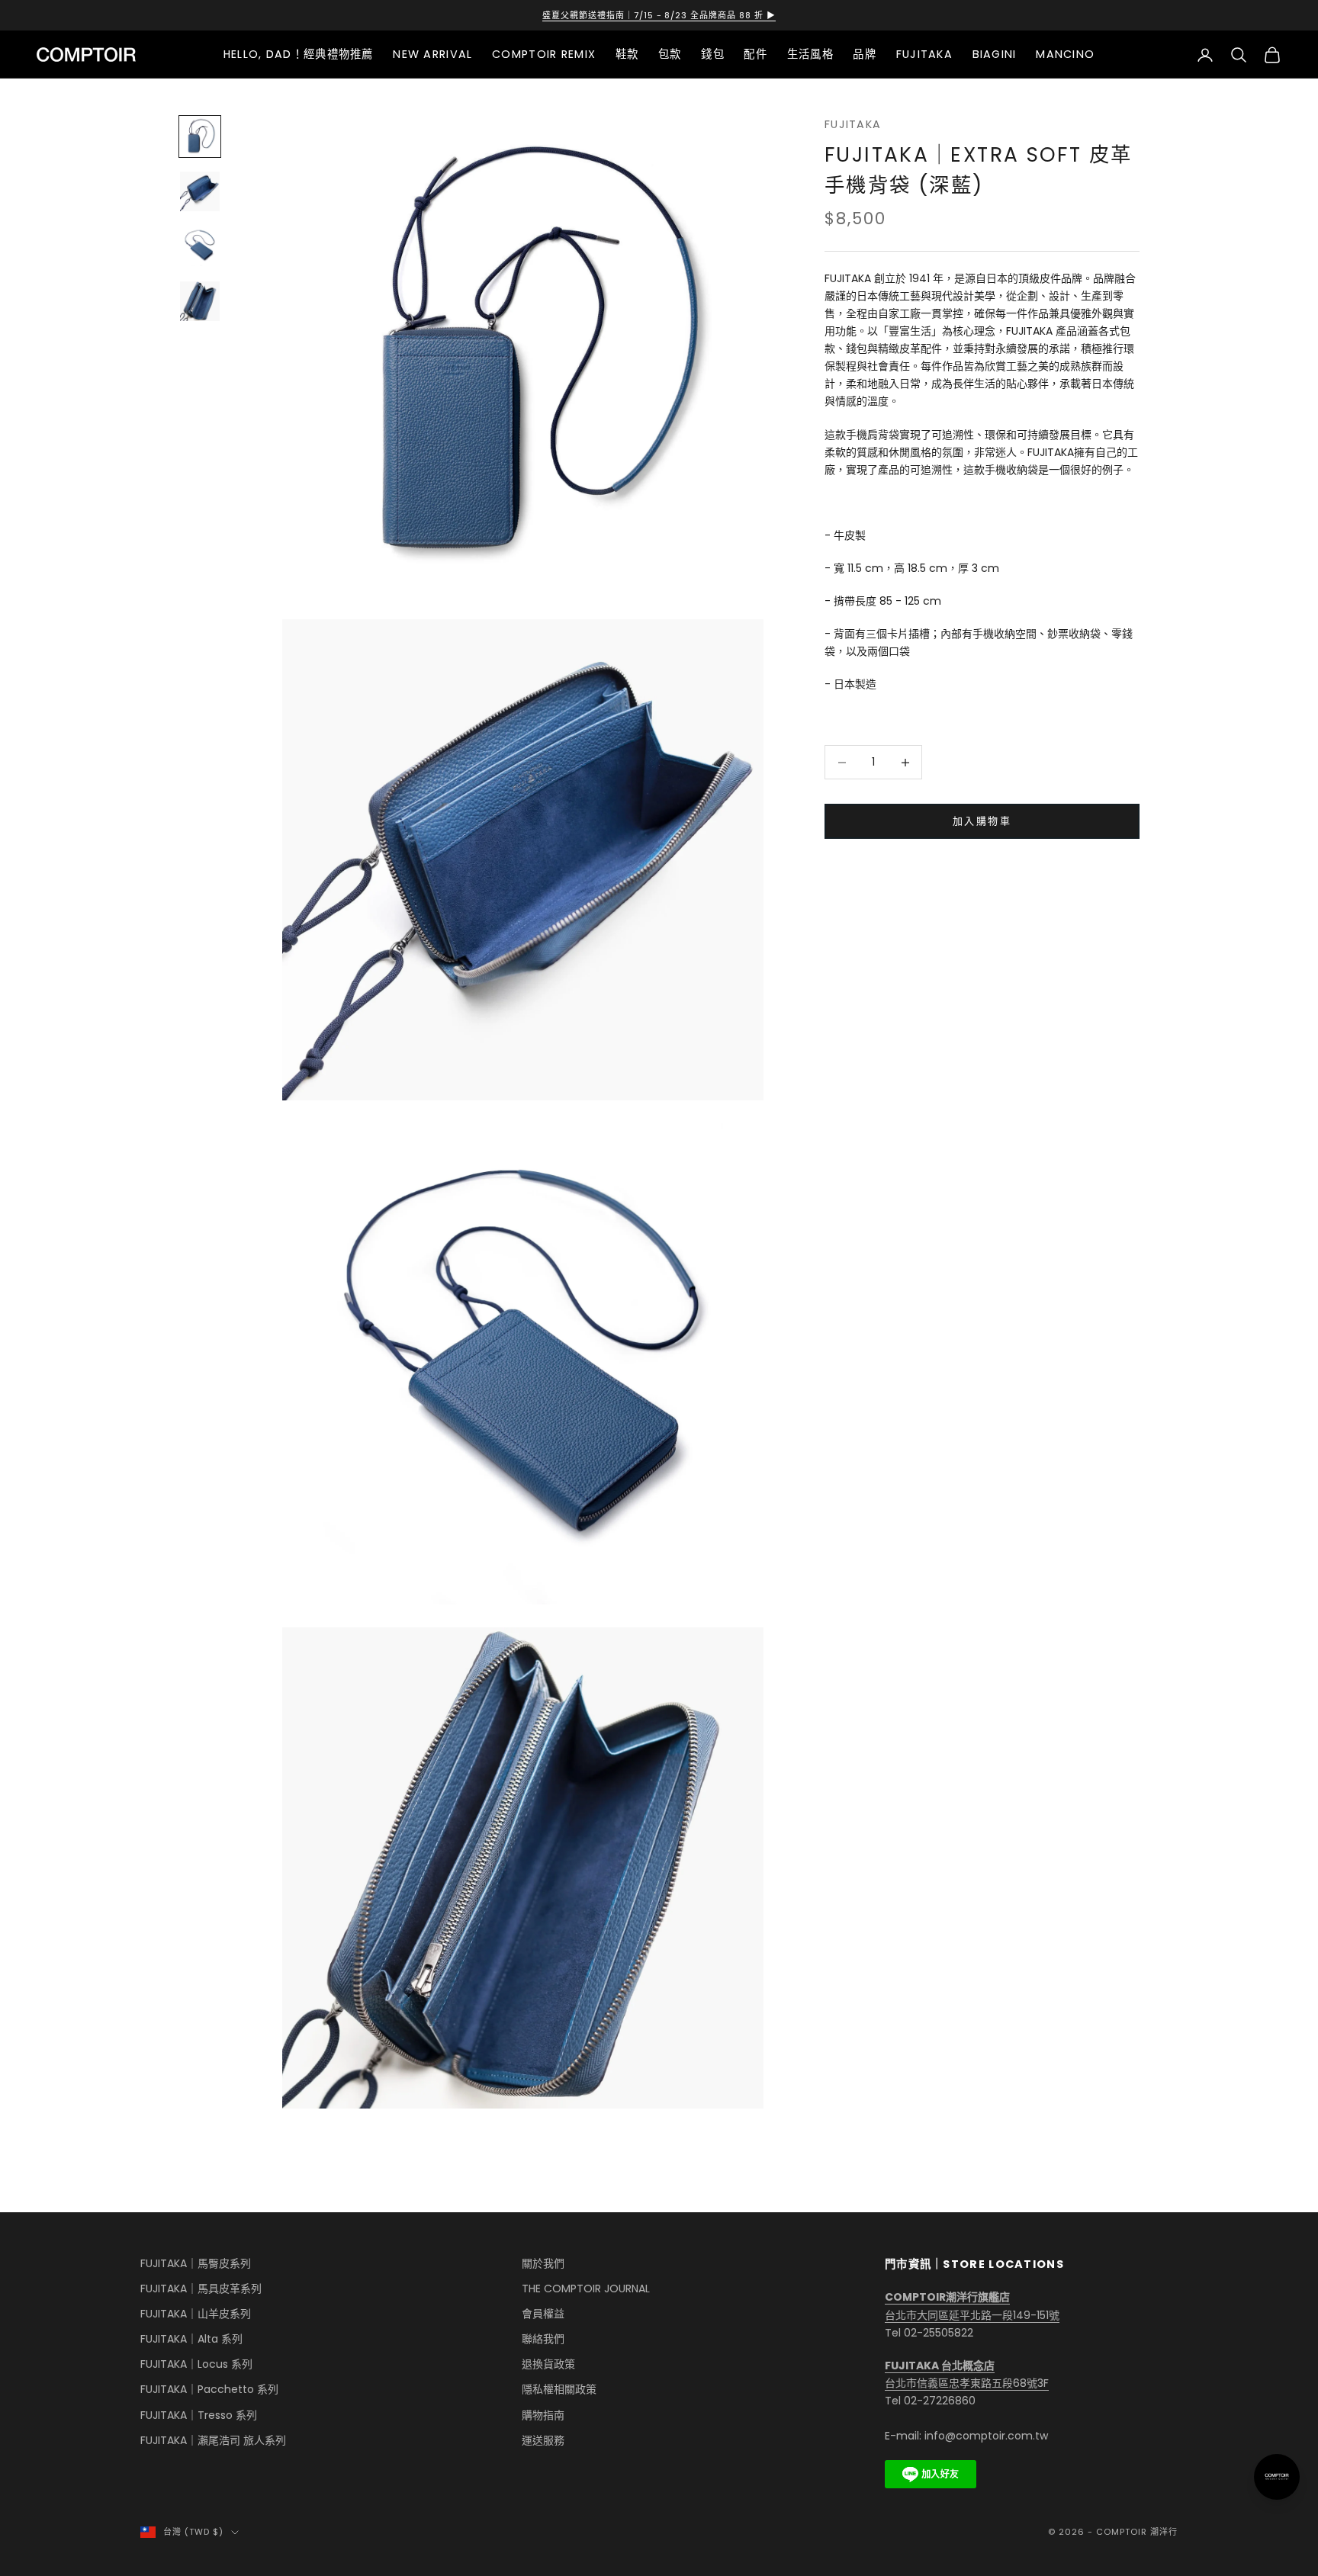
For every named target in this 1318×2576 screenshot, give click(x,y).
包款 (670, 54)
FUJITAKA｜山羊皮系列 (196, 2314)
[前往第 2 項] (200, 191)
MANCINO (1065, 54)
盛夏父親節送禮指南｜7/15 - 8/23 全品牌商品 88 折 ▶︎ (659, 15)
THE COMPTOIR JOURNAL (586, 2289)
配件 (755, 54)
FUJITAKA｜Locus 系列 (196, 2364)
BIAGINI (995, 54)
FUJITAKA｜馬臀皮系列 (196, 2263)
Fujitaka (853, 124)
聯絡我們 (543, 2339)
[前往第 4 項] (200, 301)
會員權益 (543, 2314)
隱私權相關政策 (559, 2389)
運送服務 (543, 2440)
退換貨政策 (548, 2364)
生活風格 (810, 54)
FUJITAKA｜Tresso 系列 (199, 2415)
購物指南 (543, 2415)
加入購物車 (982, 822)
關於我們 (543, 2263)
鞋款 (627, 54)
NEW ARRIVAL (432, 54)
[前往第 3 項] (200, 246)
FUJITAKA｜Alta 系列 (191, 2339)
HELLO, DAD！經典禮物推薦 (299, 54)
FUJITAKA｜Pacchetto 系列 (209, 2389)
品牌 (865, 54)
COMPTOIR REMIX (544, 54)
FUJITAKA (924, 54)
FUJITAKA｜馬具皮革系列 (201, 2289)
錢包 (713, 54)
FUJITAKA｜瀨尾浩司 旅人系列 (213, 2440)
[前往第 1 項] (200, 137)
